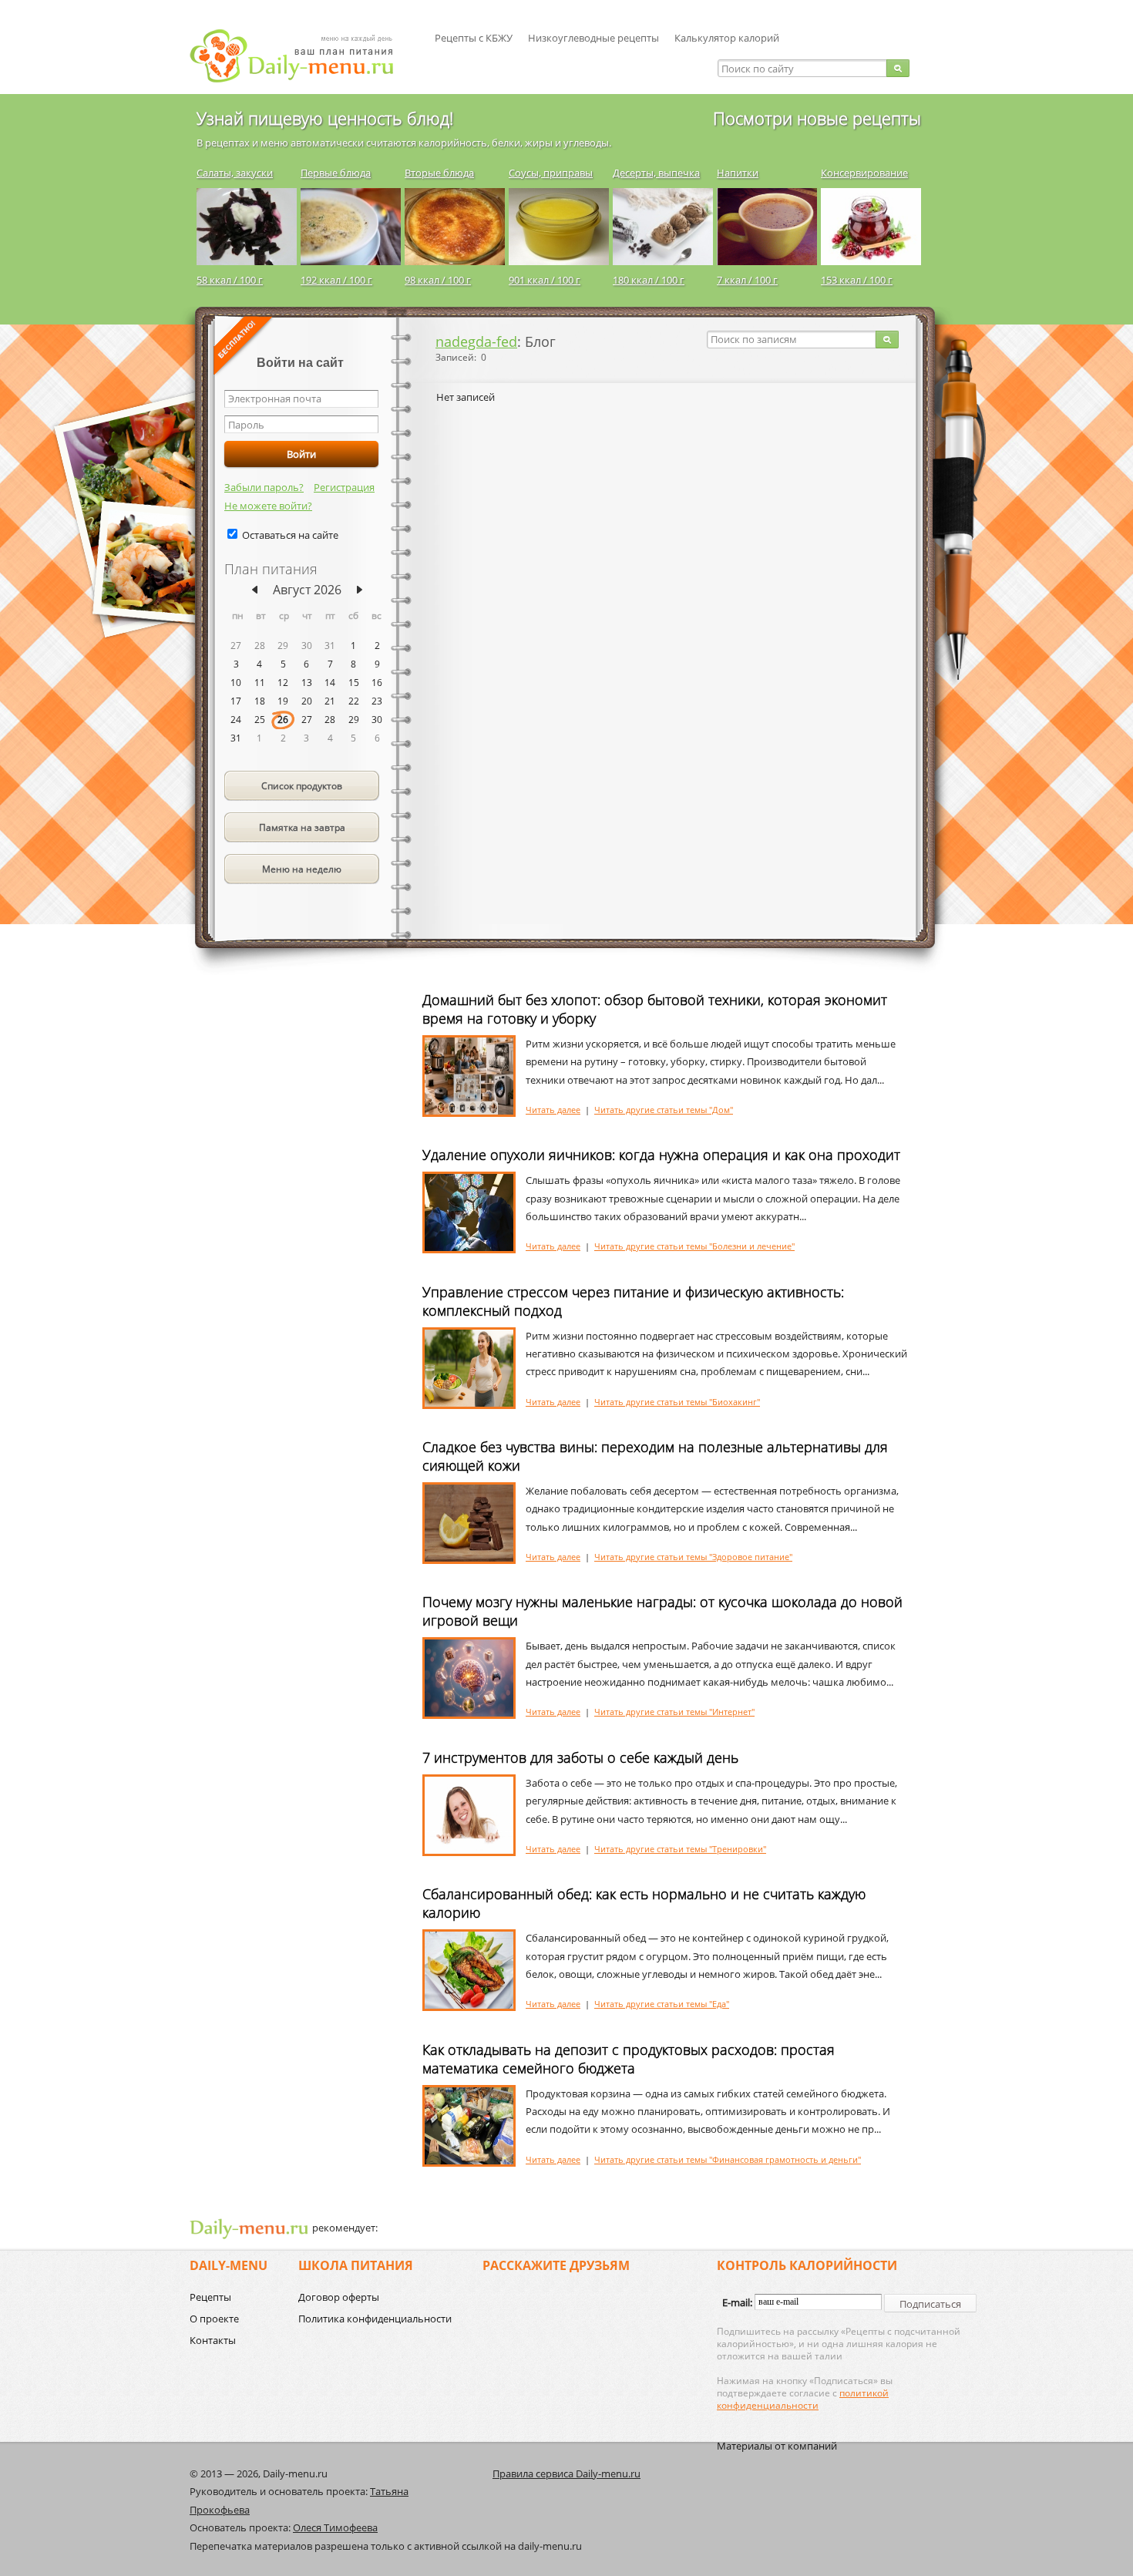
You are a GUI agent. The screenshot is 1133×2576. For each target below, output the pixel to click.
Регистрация (344, 487)
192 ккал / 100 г (336, 280)
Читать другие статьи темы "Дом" (664, 1110)
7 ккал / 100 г (747, 280)
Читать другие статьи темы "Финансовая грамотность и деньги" (728, 2159)
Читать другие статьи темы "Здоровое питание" (693, 1557)
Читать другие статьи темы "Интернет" (674, 1712)
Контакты (213, 2340)
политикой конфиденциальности (803, 2399)
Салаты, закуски (235, 173)
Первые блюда (336, 173)
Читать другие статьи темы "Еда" (662, 2004)
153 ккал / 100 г (857, 280)
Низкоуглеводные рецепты (593, 38)
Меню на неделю (302, 869)
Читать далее (553, 1110)
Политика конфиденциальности (375, 2319)
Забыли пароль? (264, 487)
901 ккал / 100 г (545, 280)
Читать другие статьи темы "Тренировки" (680, 1849)
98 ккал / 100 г (438, 280)
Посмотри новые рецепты (817, 118)
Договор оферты (339, 2297)
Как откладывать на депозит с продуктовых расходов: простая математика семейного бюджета (629, 2059)
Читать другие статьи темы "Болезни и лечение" (694, 1246)
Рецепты (210, 2297)
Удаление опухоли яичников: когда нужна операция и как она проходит (661, 1155)
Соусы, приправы (551, 173)
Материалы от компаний (777, 2446)
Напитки (738, 173)
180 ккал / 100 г (649, 280)
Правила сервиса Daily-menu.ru (566, 2473)
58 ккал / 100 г (230, 280)
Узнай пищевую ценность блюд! (325, 118)
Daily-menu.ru (301, 56)
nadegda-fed (476, 341)
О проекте (214, 2319)
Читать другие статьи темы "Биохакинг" (677, 1402)
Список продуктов (302, 786)
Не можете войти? (268, 506)
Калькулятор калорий (727, 38)
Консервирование (864, 173)
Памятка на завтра (302, 827)
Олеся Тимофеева (335, 2527)
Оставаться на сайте (290, 535)
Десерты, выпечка (656, 173)
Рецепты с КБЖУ (474, 38)
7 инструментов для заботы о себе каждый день (580, 1757)
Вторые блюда (439, 173)
